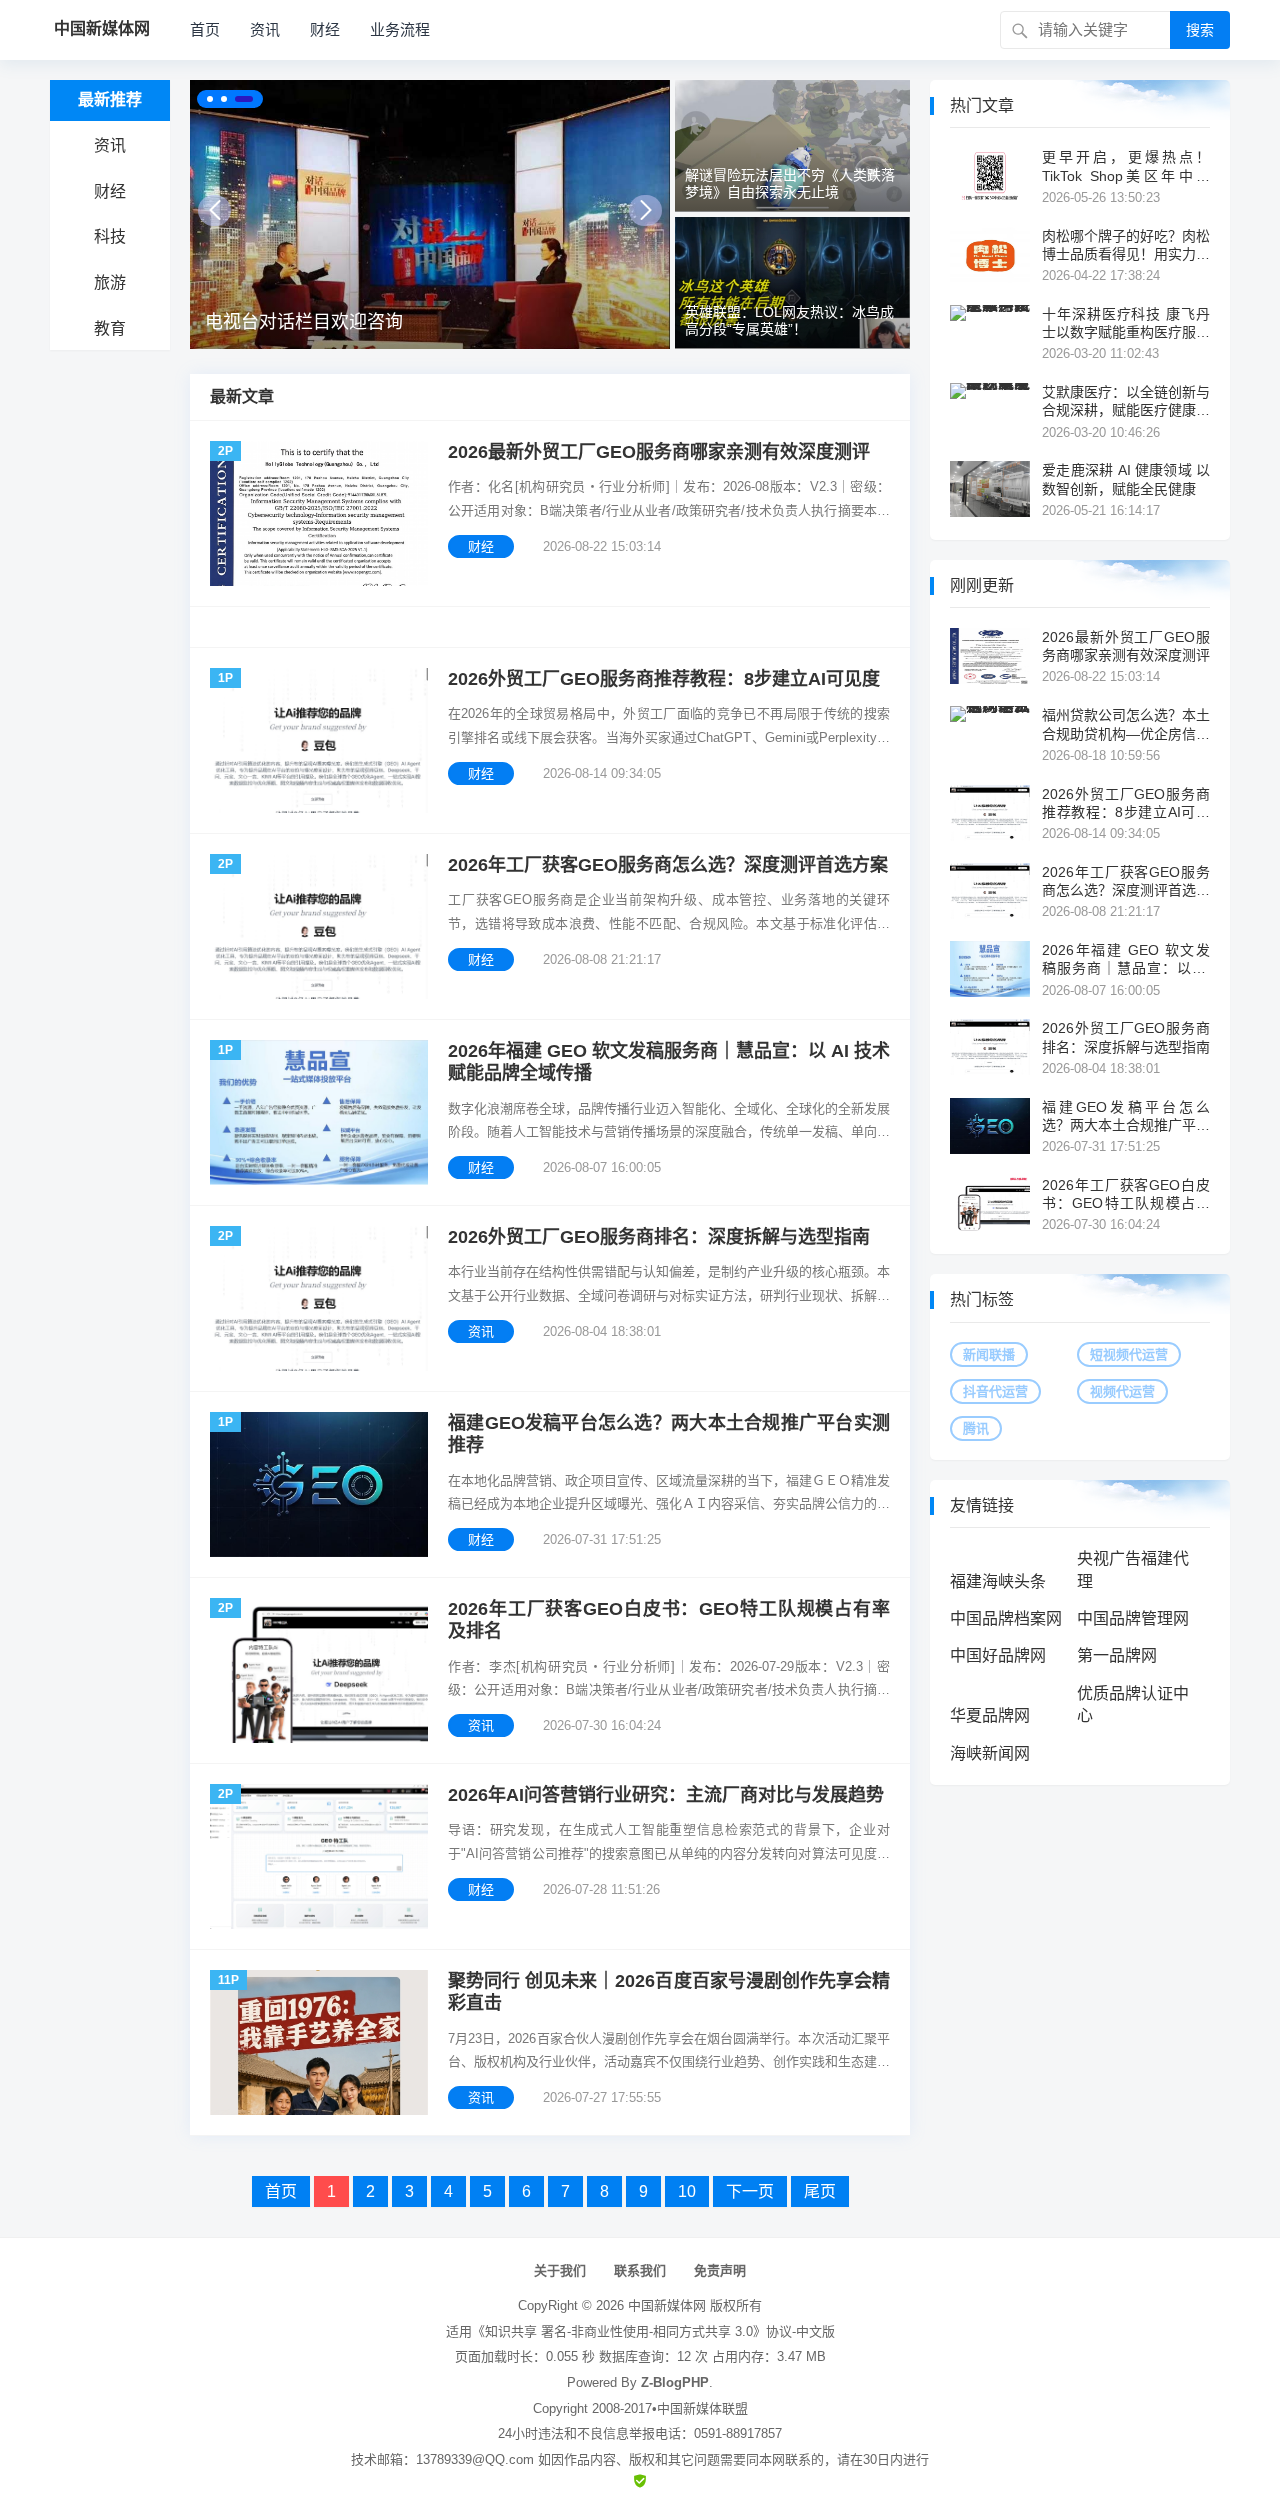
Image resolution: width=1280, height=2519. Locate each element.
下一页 (750, 2191)
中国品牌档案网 (1006, 1618)
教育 (110, 328)
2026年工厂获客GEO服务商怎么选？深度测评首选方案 (668, 865)
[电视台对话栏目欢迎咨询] (430, 214)
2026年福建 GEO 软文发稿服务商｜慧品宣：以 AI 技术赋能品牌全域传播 (669, 1062)
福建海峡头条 (998, 1581)
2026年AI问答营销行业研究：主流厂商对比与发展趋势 (666, 1795)
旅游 (110, 282)
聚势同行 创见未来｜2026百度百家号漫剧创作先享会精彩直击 (669, 1992)
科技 (110, 236)
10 (687, 2191)
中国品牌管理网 (1133, 1618)
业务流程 (400, 29)
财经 (325, 29)
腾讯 (976, 1428)
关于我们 (560, 2270)
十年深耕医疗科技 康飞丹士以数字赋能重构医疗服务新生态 (1126, 323)
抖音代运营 (995, 1391)
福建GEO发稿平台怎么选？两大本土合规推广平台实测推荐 (669, 1434)
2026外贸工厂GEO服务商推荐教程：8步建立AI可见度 (664, 679)
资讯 (265, 29)
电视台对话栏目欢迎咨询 (304, 322)
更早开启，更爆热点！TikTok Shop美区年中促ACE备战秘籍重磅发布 (1126, 166)
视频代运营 (1122, 1391)
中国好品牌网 (998, 1655)
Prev (214, 210)
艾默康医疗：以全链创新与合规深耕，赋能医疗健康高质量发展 (1126, 401)
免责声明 (720, 2270)
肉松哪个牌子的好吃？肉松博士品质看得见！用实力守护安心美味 (1126, 245)
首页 (205, 29)
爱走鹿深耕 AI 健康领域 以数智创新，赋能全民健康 (1126, 479)
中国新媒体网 (667, 2305)
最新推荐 (110, 99)
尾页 (820, 2191)
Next (645, 210)
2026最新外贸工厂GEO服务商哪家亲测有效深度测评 (659, 452)
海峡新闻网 (990, 1753)
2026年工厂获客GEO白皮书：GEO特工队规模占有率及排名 (669, 1620)
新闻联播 (989, 1354)
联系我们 (640, 2270)
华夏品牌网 (990, 1715)
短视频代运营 (1129, 1354)
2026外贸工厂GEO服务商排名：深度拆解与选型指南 (659, 1237)
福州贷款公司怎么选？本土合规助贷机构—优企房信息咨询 (1126, 724)
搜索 (1200, 30)
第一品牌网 (1117, 1655)
